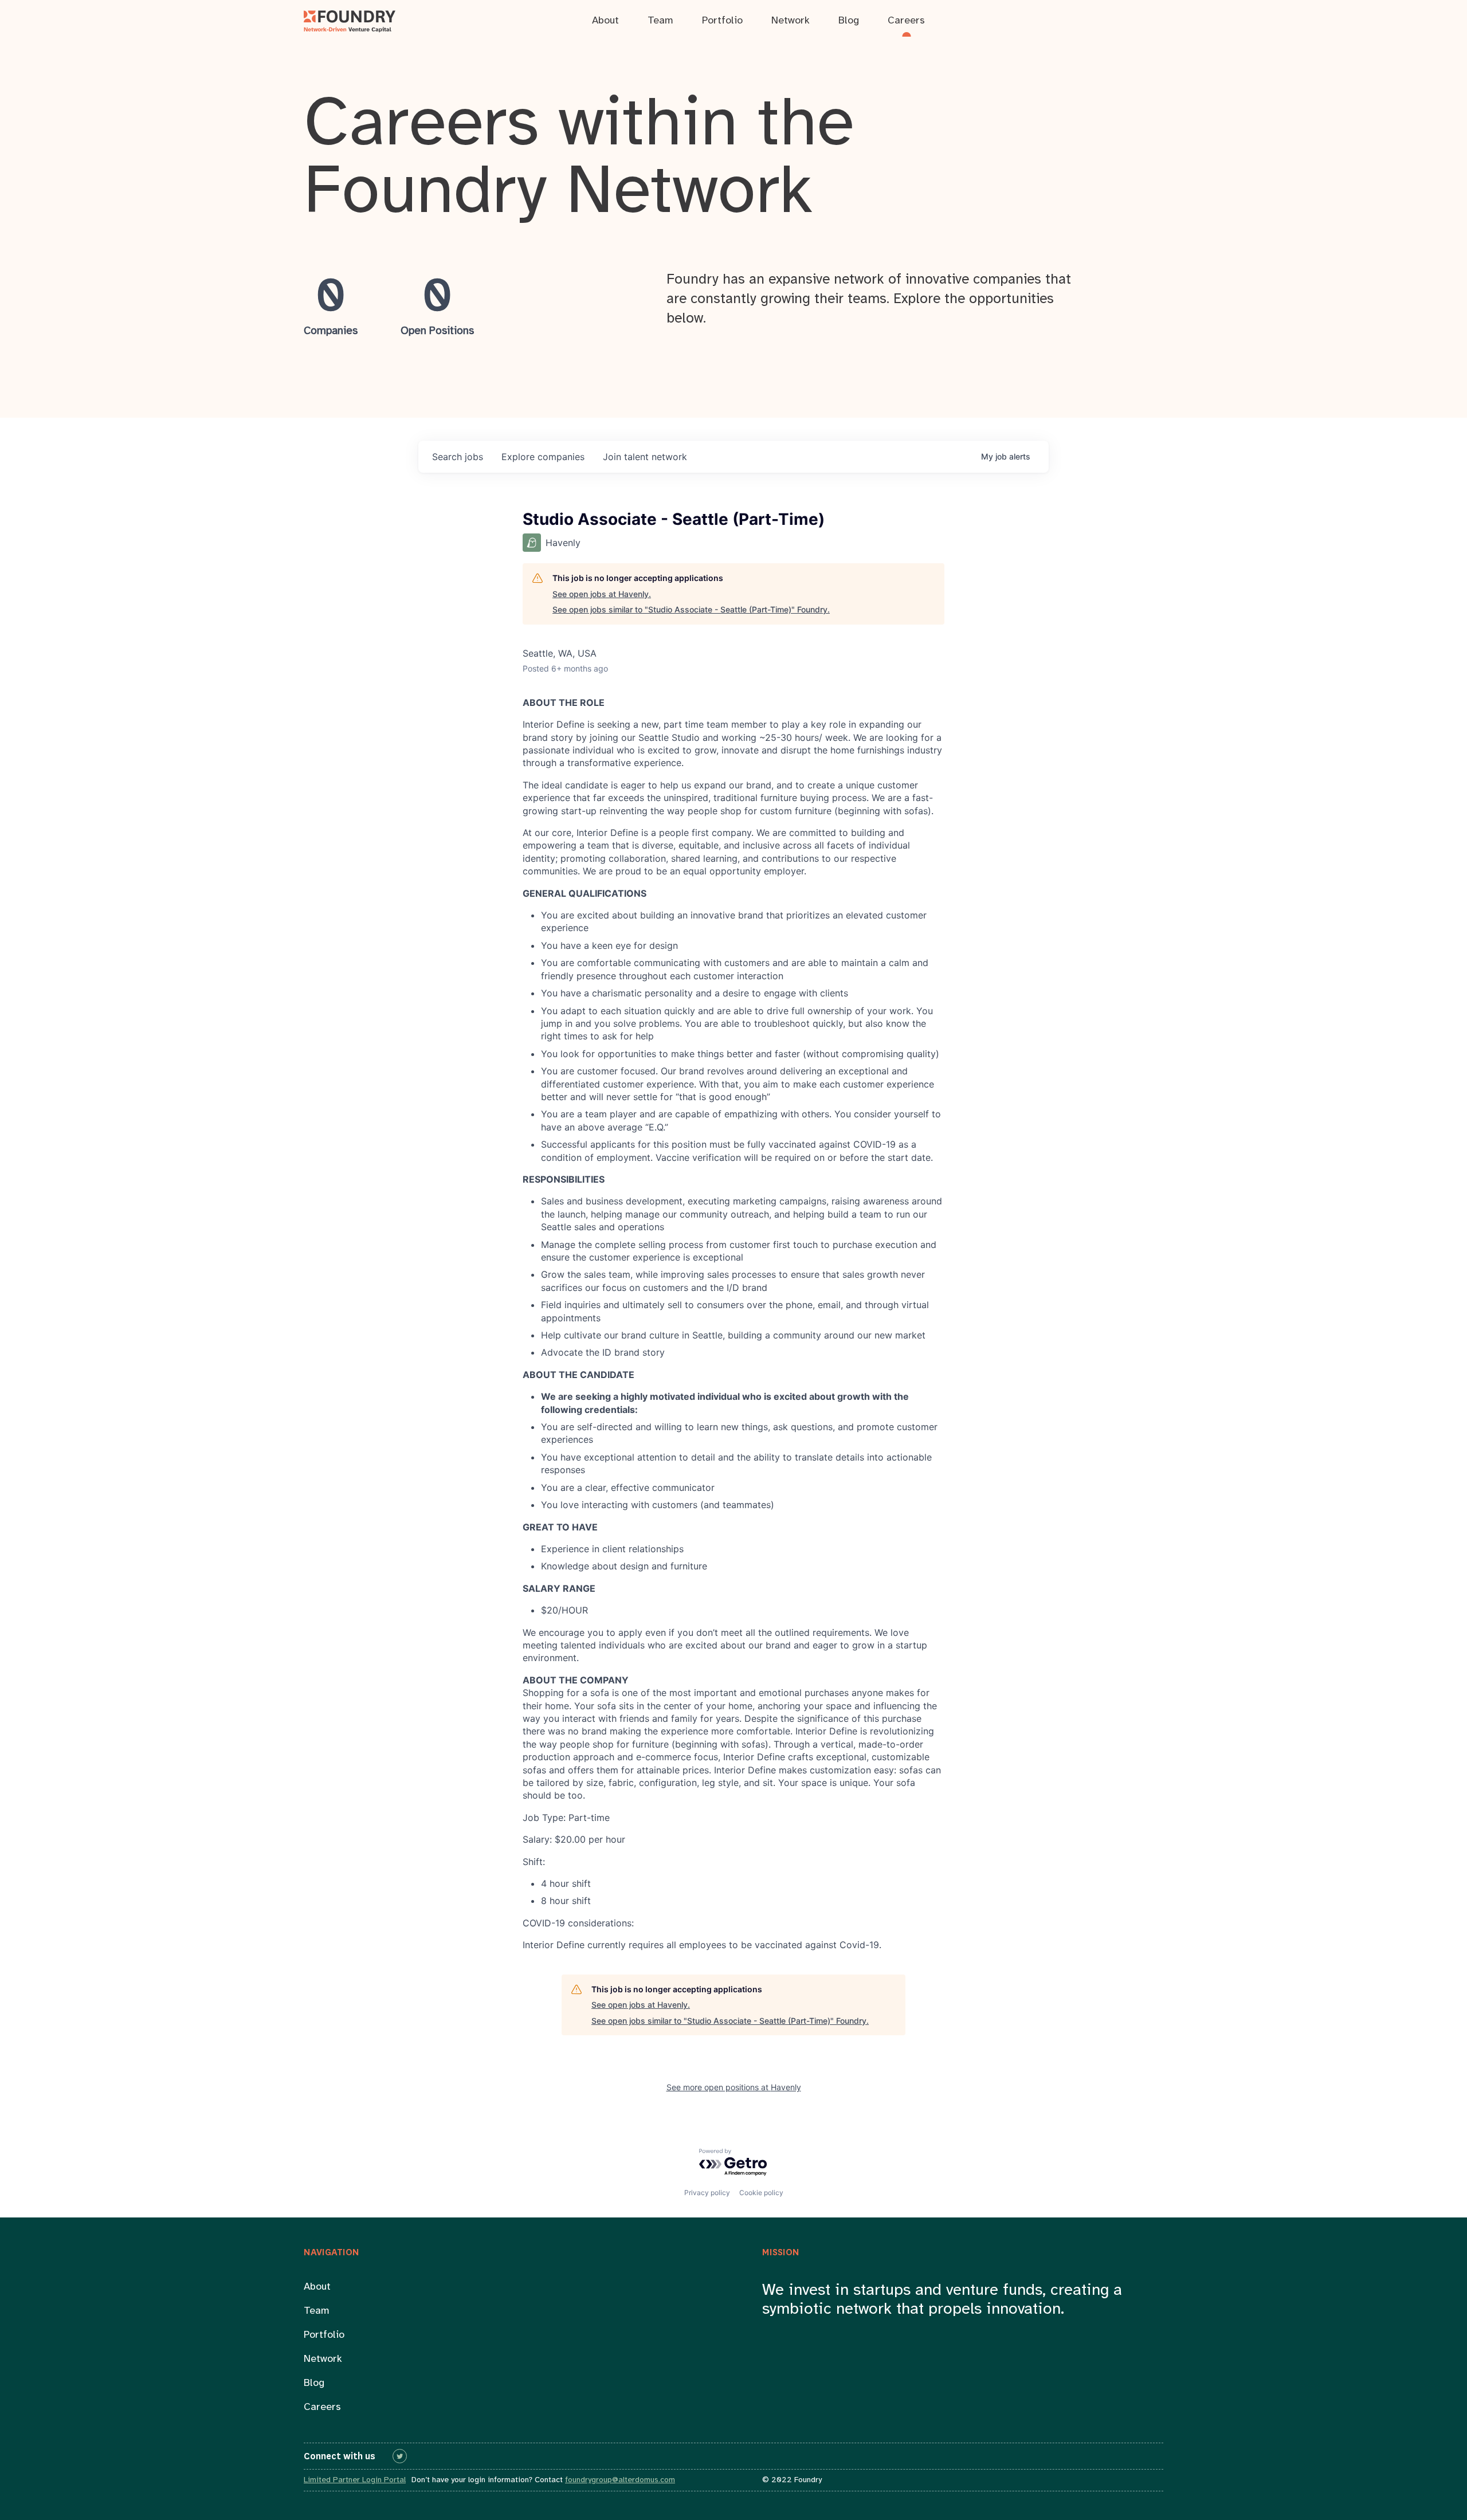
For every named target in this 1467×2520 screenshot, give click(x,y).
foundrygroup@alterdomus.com (620, 2480)
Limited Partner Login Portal (355, 2480)
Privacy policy (707, 2193)
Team (317, 2311)
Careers (322, 2407)
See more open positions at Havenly (734, 2087)
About (317, 2287)
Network (323, 2359)
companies (543, 457)
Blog (314, 2383)
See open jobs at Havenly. (602, 594)
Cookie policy (761, 2193)
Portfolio (324, 2335)
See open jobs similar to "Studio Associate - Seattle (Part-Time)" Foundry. (691, 609)
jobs (458, 457)
